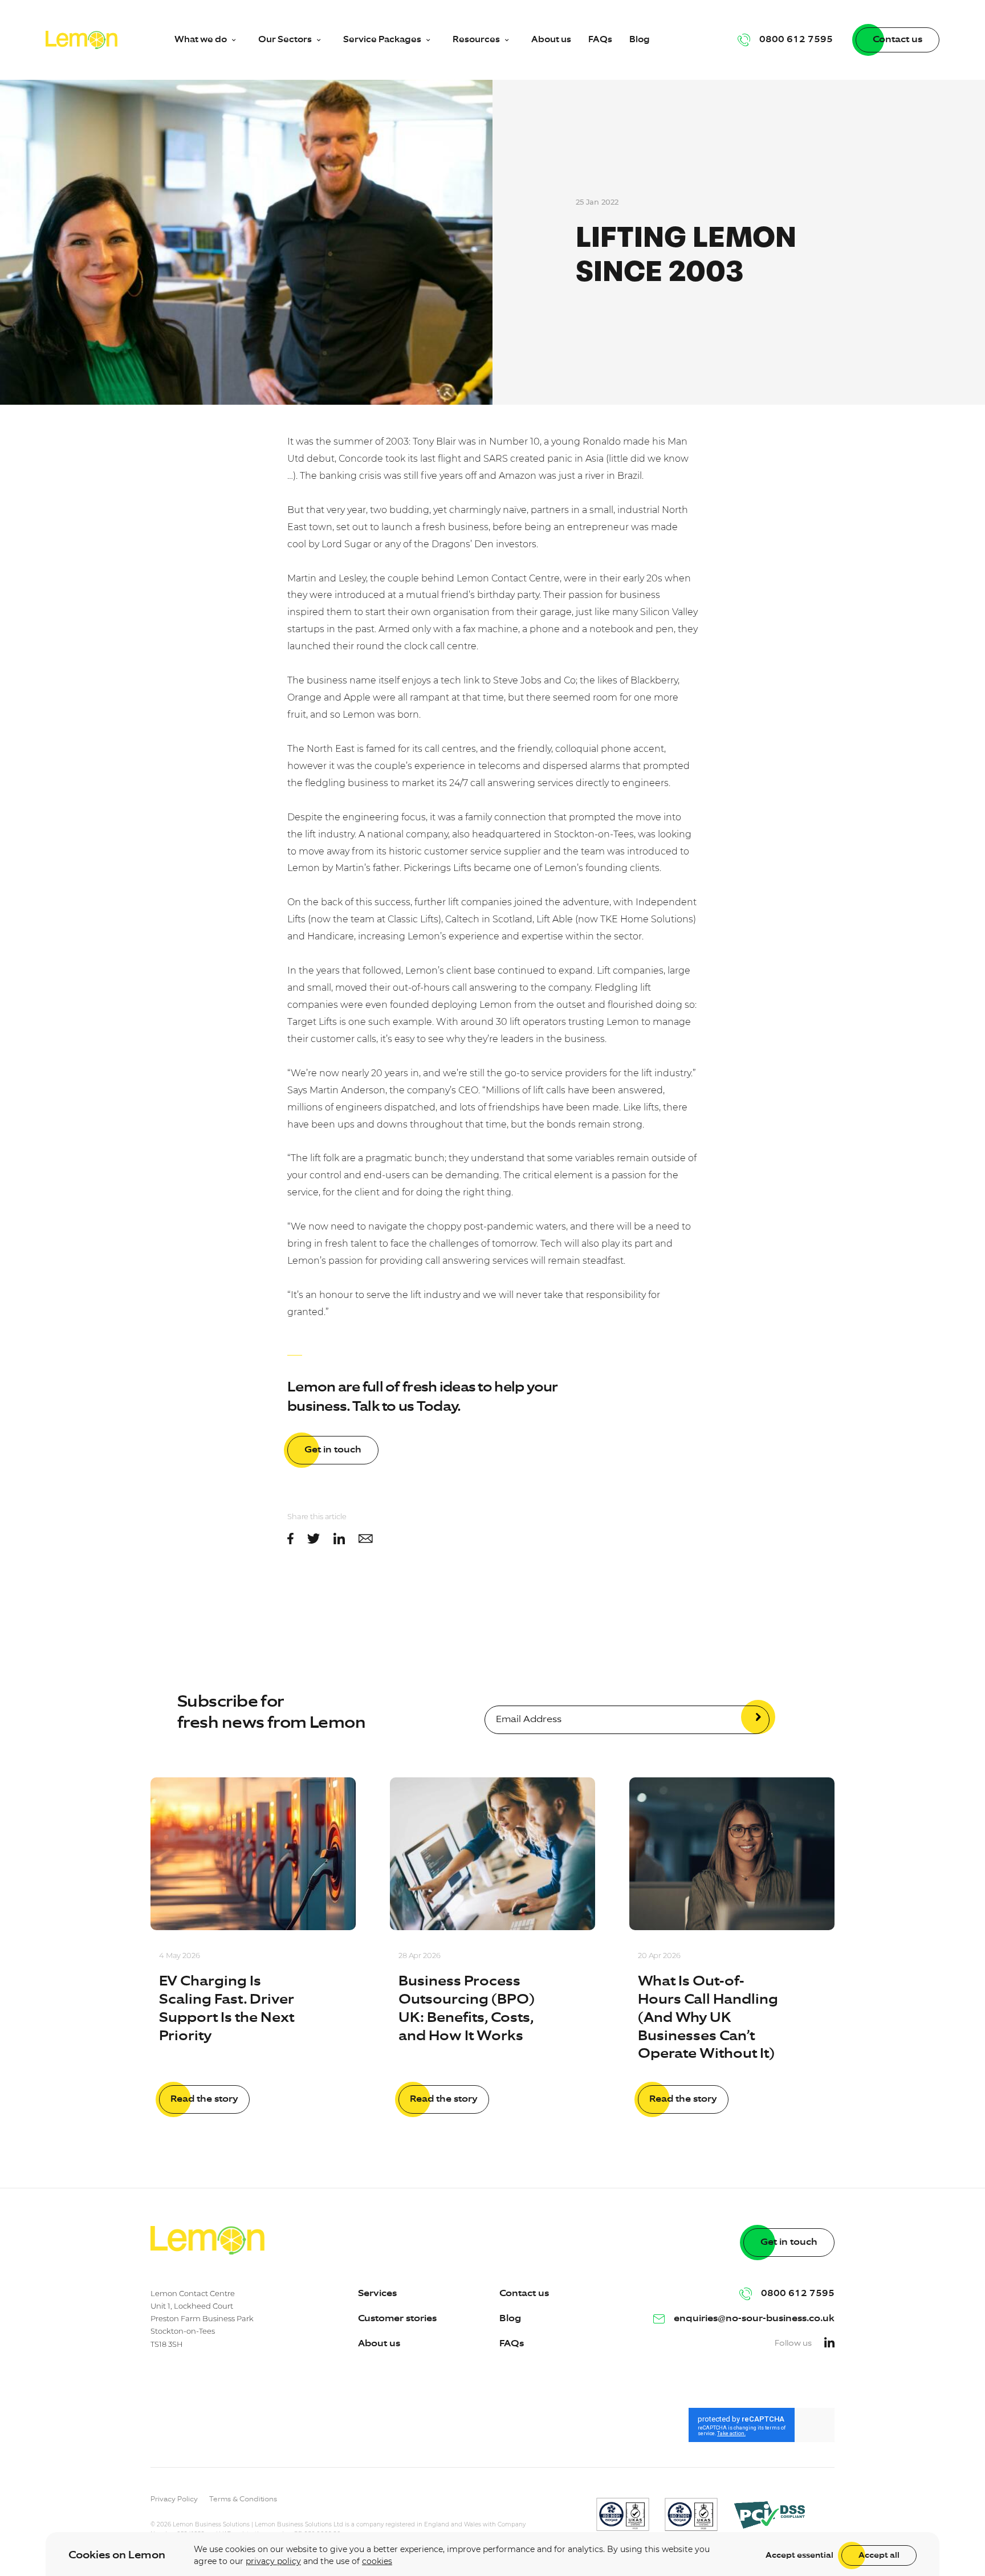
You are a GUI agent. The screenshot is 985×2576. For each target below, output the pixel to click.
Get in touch (333, 1450)
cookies (377, 2561)
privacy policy (273, 2561)
